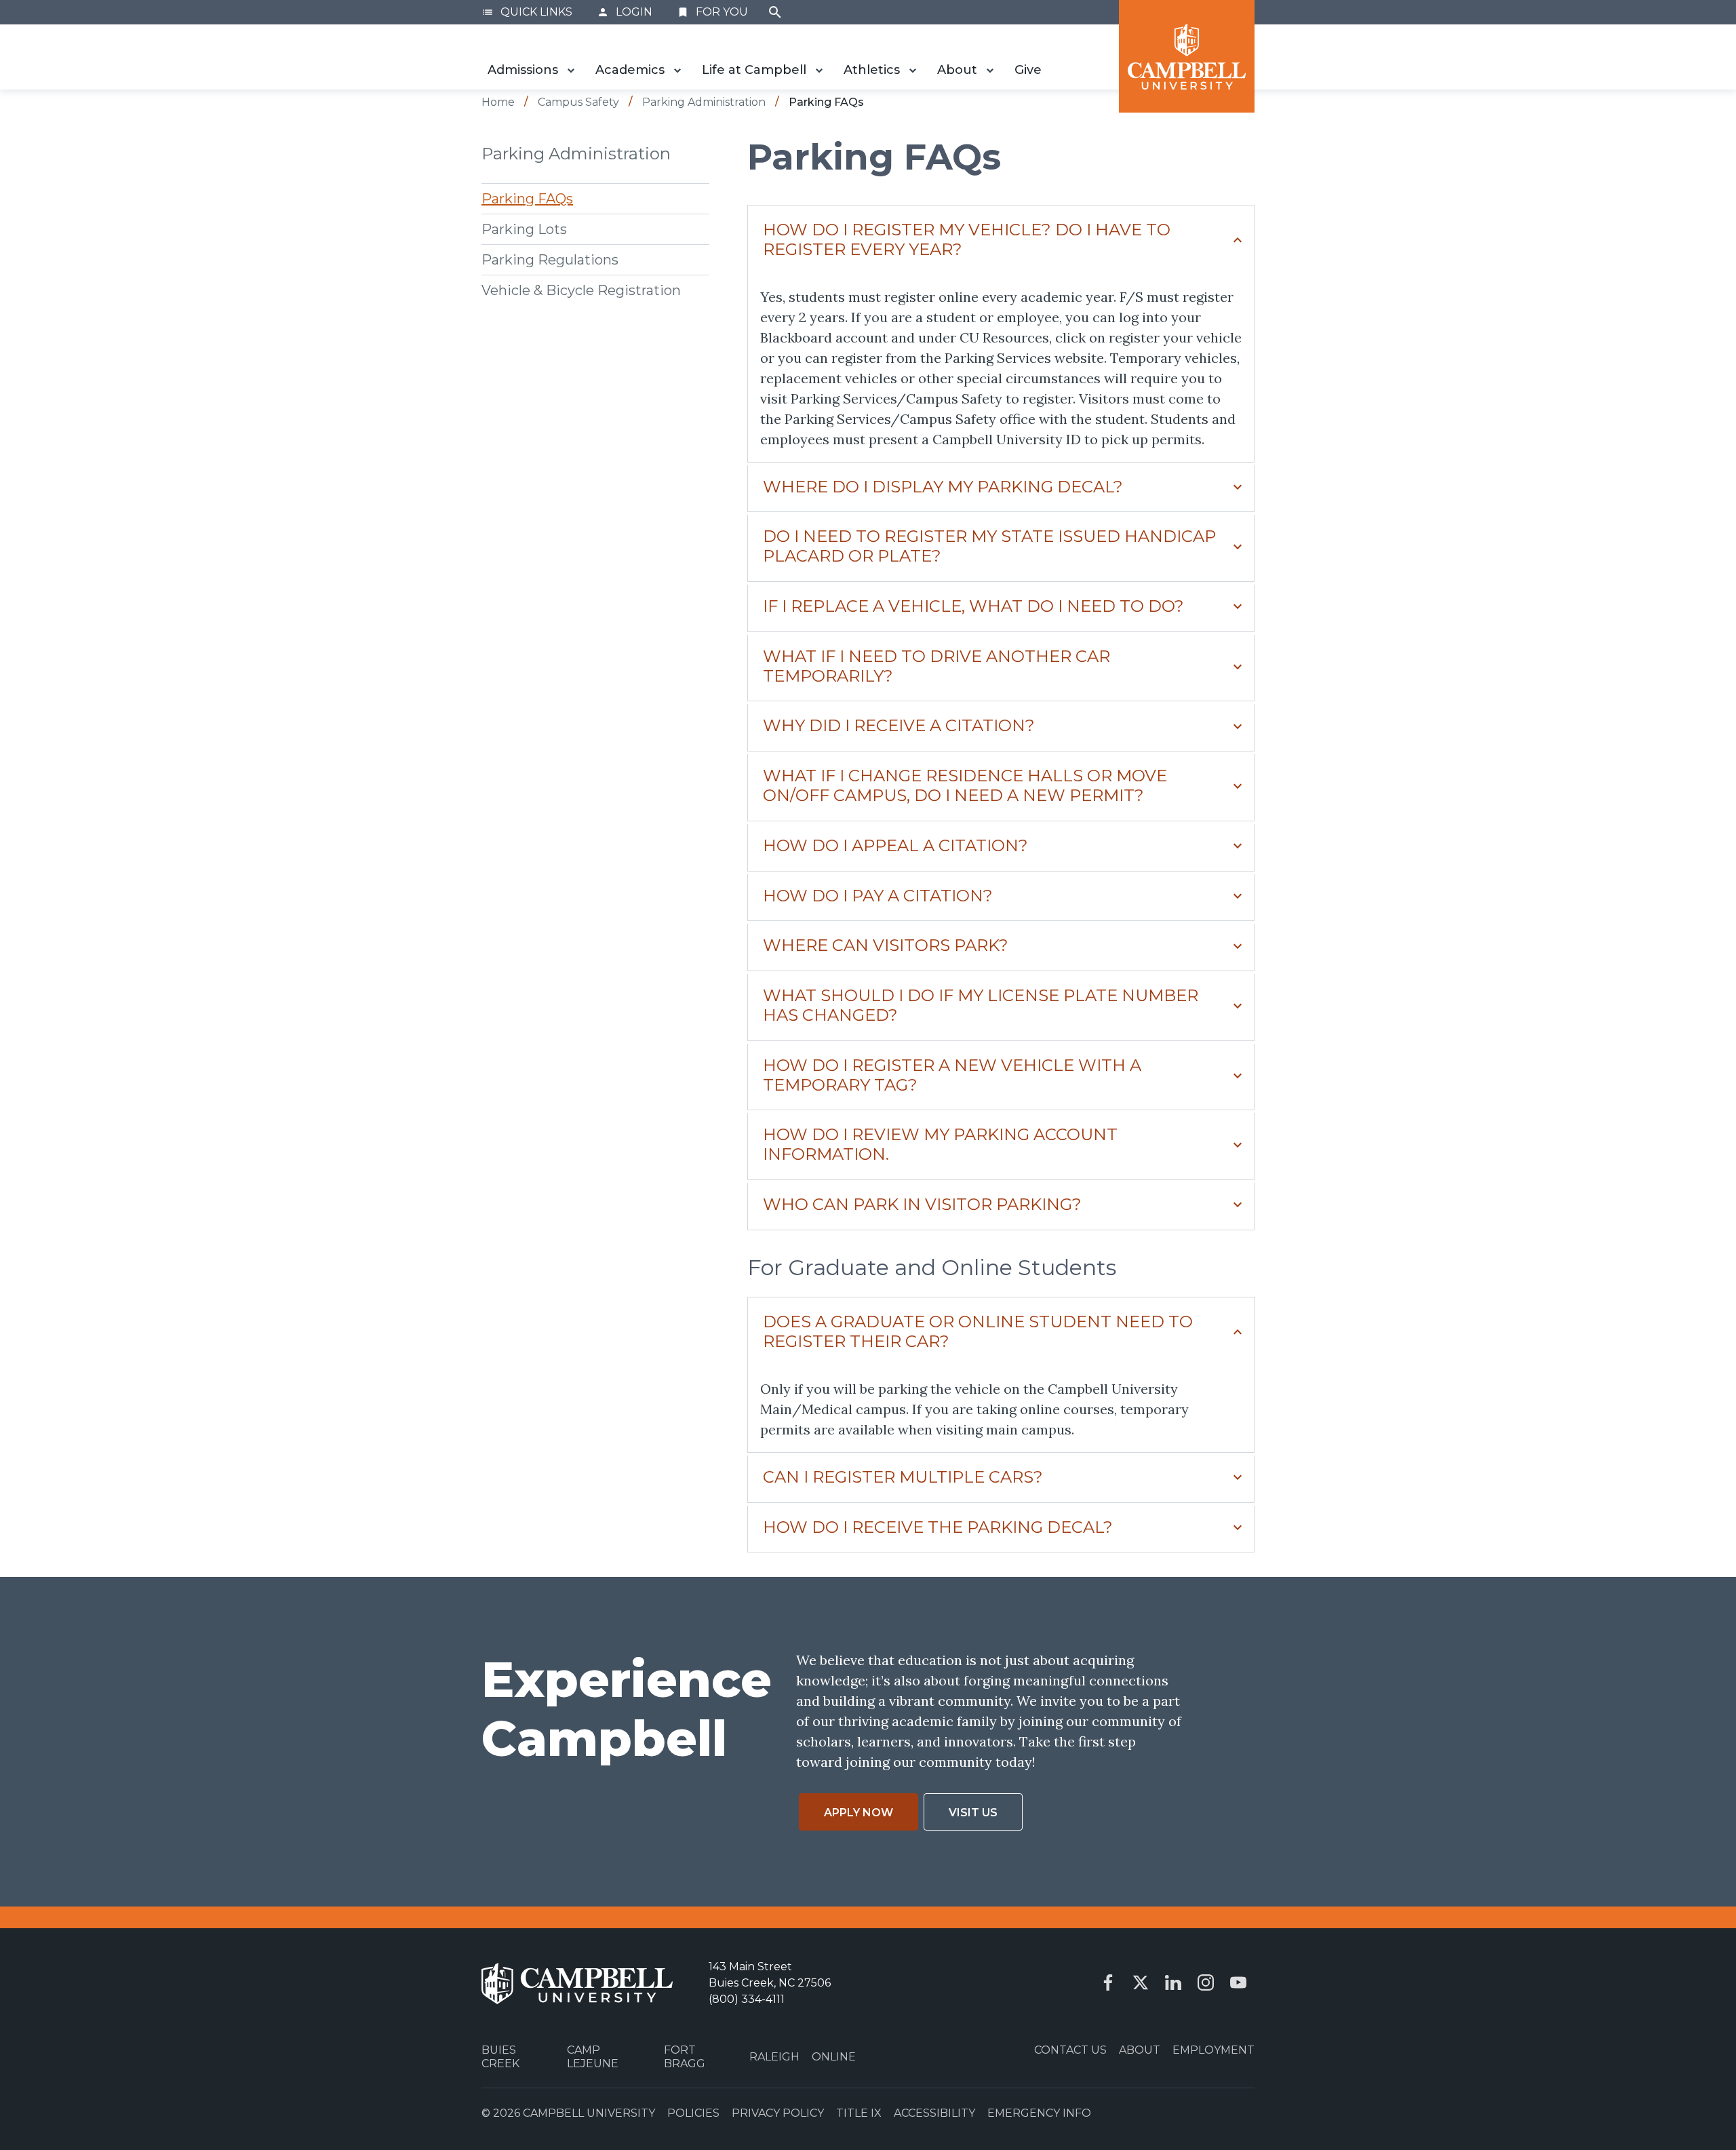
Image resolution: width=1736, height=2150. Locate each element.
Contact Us (1070, 2050)
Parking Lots (524, 229)
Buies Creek (500, 2056)
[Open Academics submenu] (677, 71)
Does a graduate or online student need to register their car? (978, 1331)
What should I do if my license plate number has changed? (981, 1005)
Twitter (1141, 1982)
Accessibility (934, 2113)
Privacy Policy (778, 2113)
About (957, 70)
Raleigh (774, 2057)
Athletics (872, 70)
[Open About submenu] (990, 71)
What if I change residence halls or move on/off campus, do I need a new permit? (965, 785)
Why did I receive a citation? (899, 725)
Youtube (1238, 1982)
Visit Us (973, 1813)
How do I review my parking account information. (940, 1144)
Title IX (859, 2113)
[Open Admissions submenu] (571, 71)
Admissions (523, 70)
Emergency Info (1039, 2113)
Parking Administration (576, 154)
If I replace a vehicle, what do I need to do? (973, 606)
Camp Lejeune (593, 2056)
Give (1028, 70)
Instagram (1206, 1982)
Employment (1214, 2050)
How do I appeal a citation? (895, 845)
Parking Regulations (550, 259)
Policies (693, 2113)
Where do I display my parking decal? (943, 487)
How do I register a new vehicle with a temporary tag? (952, 1075)
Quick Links (527, 12)
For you (712, 12)
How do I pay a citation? (878, 896)
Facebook (1108, 1982)
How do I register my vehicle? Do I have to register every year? (967, 239)
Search (775, 12)
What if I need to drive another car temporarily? (936, 666)
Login (625, 12)
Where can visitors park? (886, 945)
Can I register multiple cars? (903, 1477)
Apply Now (859, 1813)
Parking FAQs (527, 198)
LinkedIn (1173, 1982)
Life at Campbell (754, 70)
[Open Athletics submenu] (913, 71)
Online (834, 2057)
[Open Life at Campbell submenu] (819, 71)
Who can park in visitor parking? (922, 1204)
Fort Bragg (685, 2056)
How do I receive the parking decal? (938, 1527)
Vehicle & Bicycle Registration (581, 290)
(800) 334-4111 (747, 1999)
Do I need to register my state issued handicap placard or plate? (989, 546)
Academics (630, 70)
